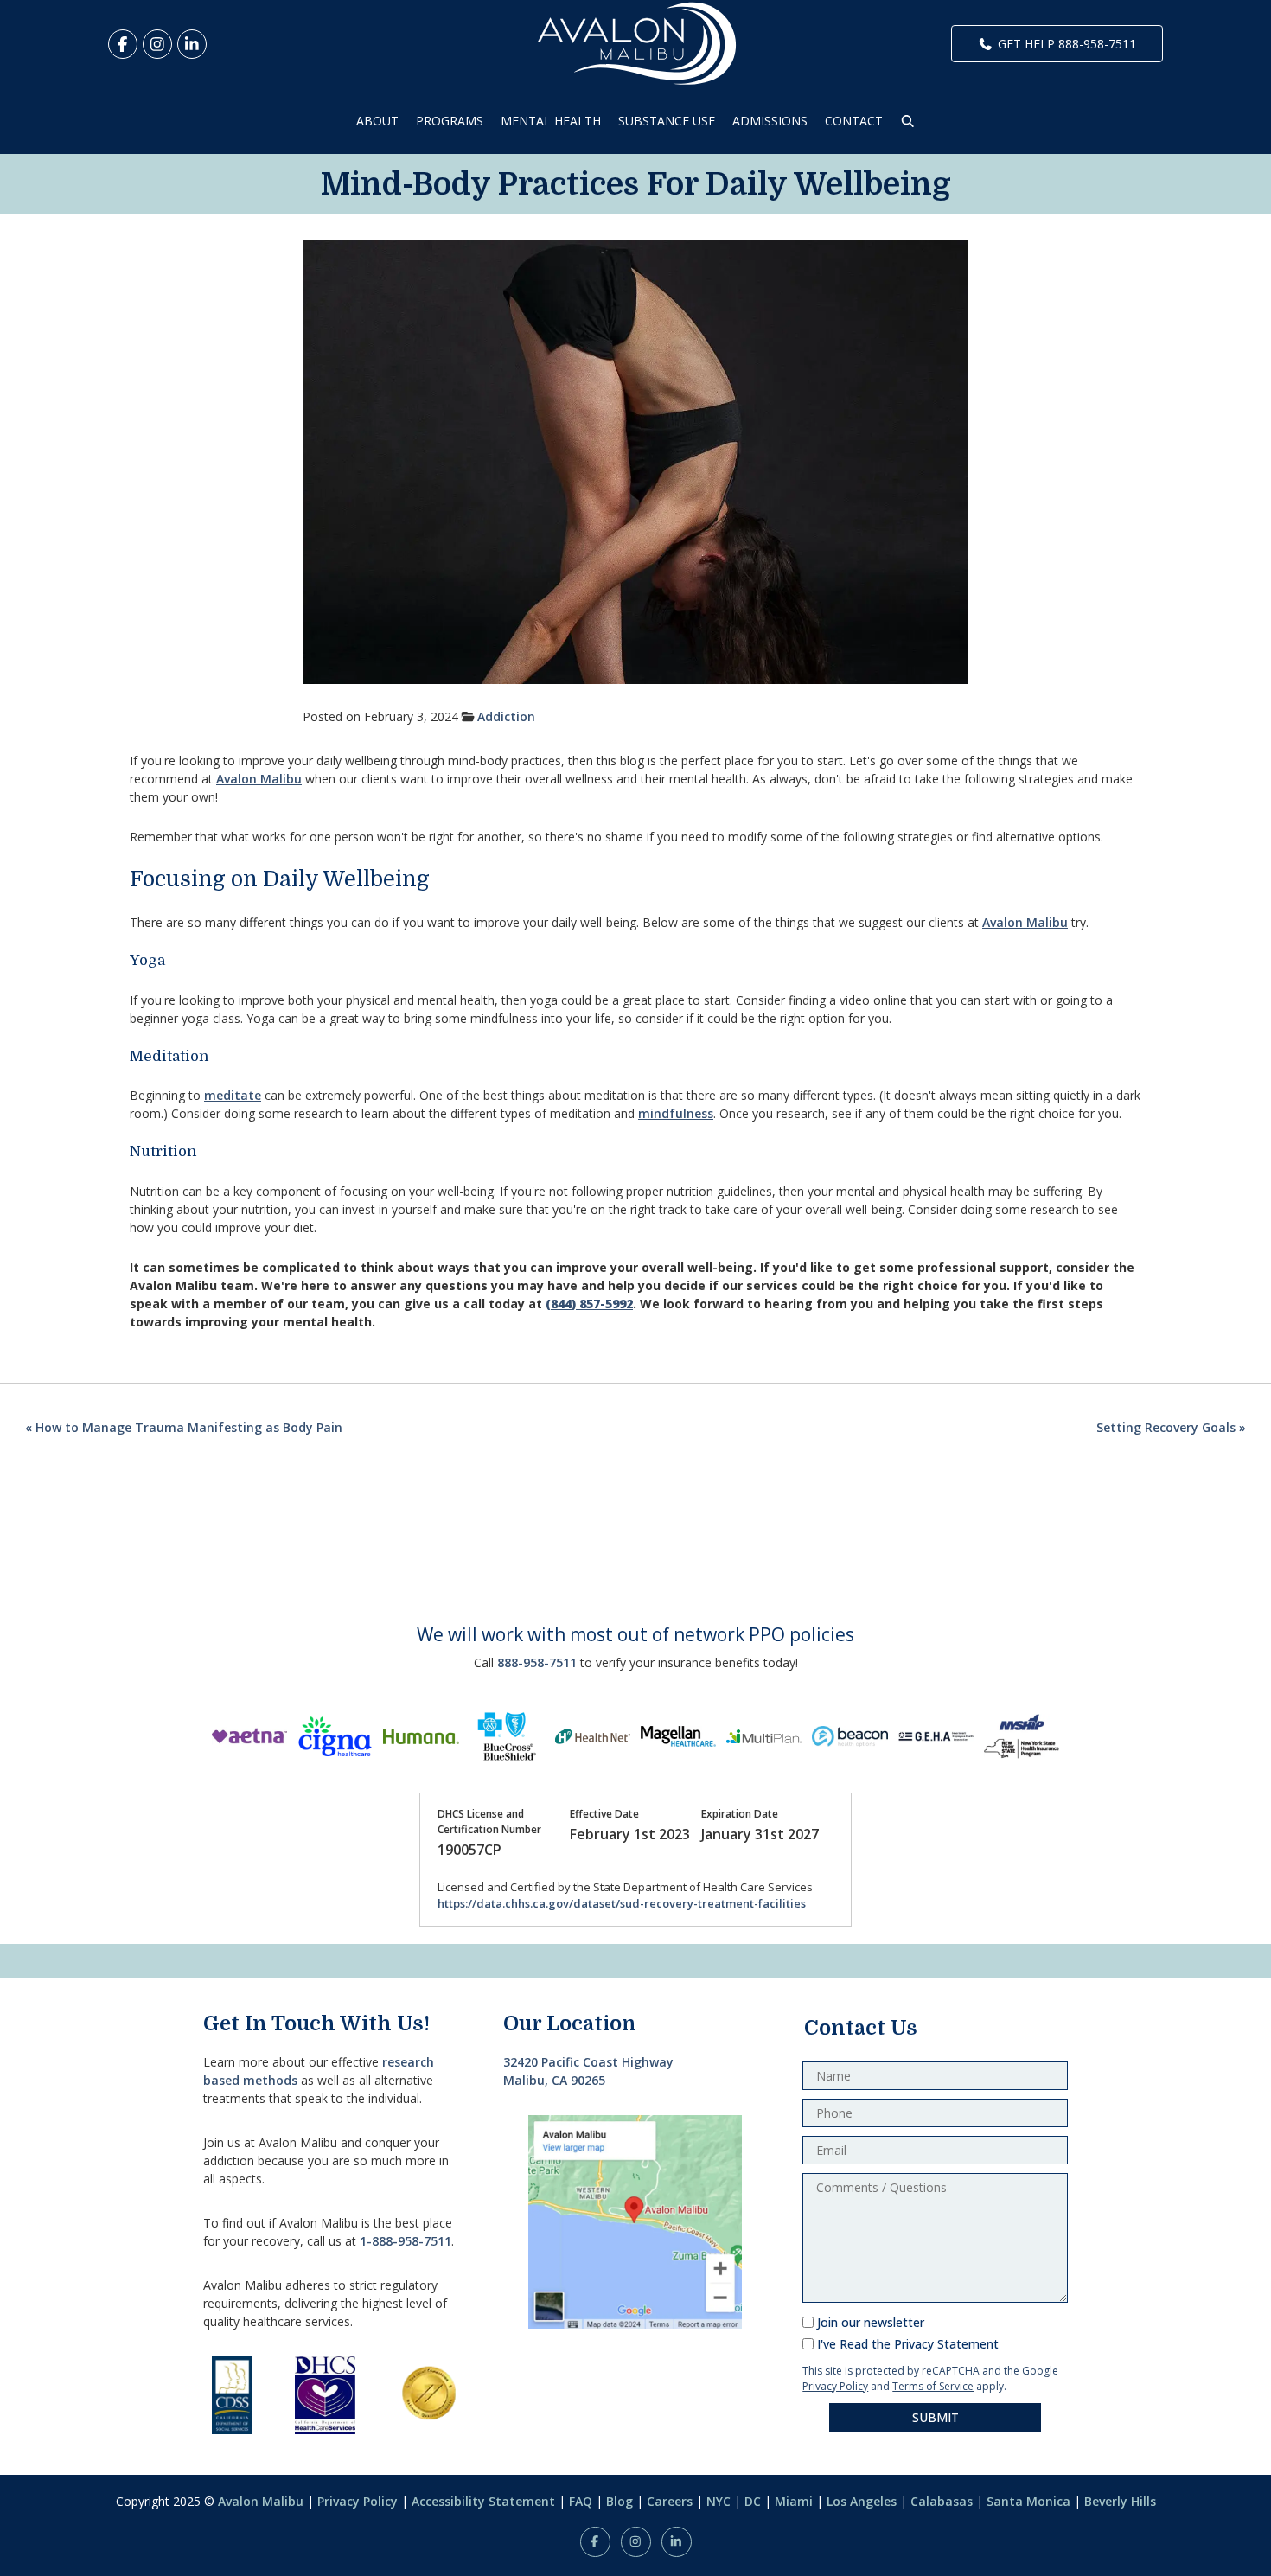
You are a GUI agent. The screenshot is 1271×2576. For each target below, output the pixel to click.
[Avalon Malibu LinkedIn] (192, 44)
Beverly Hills (1120, 2501)
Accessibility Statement (483, 2501)
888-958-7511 (537, 1662)
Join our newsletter (871, 2322)
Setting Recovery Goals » (1171, 1427)
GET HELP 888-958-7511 (1067, 44)
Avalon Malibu (259, 779)
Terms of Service (933, 2386)
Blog (620, 2501)
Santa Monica (1028, 2501)
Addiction (506, 716)
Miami (794, 2501)
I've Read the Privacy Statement (908, 2344)
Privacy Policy (835, 2386)
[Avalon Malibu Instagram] (157, 44)
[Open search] (908, 121)
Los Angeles (862, 2501)
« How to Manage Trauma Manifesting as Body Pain (184, 1427)
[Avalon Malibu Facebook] (123, 44)
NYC (719, 2501)
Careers (670, 2501)
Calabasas (942, 2501)
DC (753, 2501)
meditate (233, 1095)
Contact (854, 121)
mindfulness (676, 1113)
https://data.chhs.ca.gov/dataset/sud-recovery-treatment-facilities (622, 1903)
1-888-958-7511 (406, 2241)
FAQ (581, 2501)
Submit (936, 2417)
